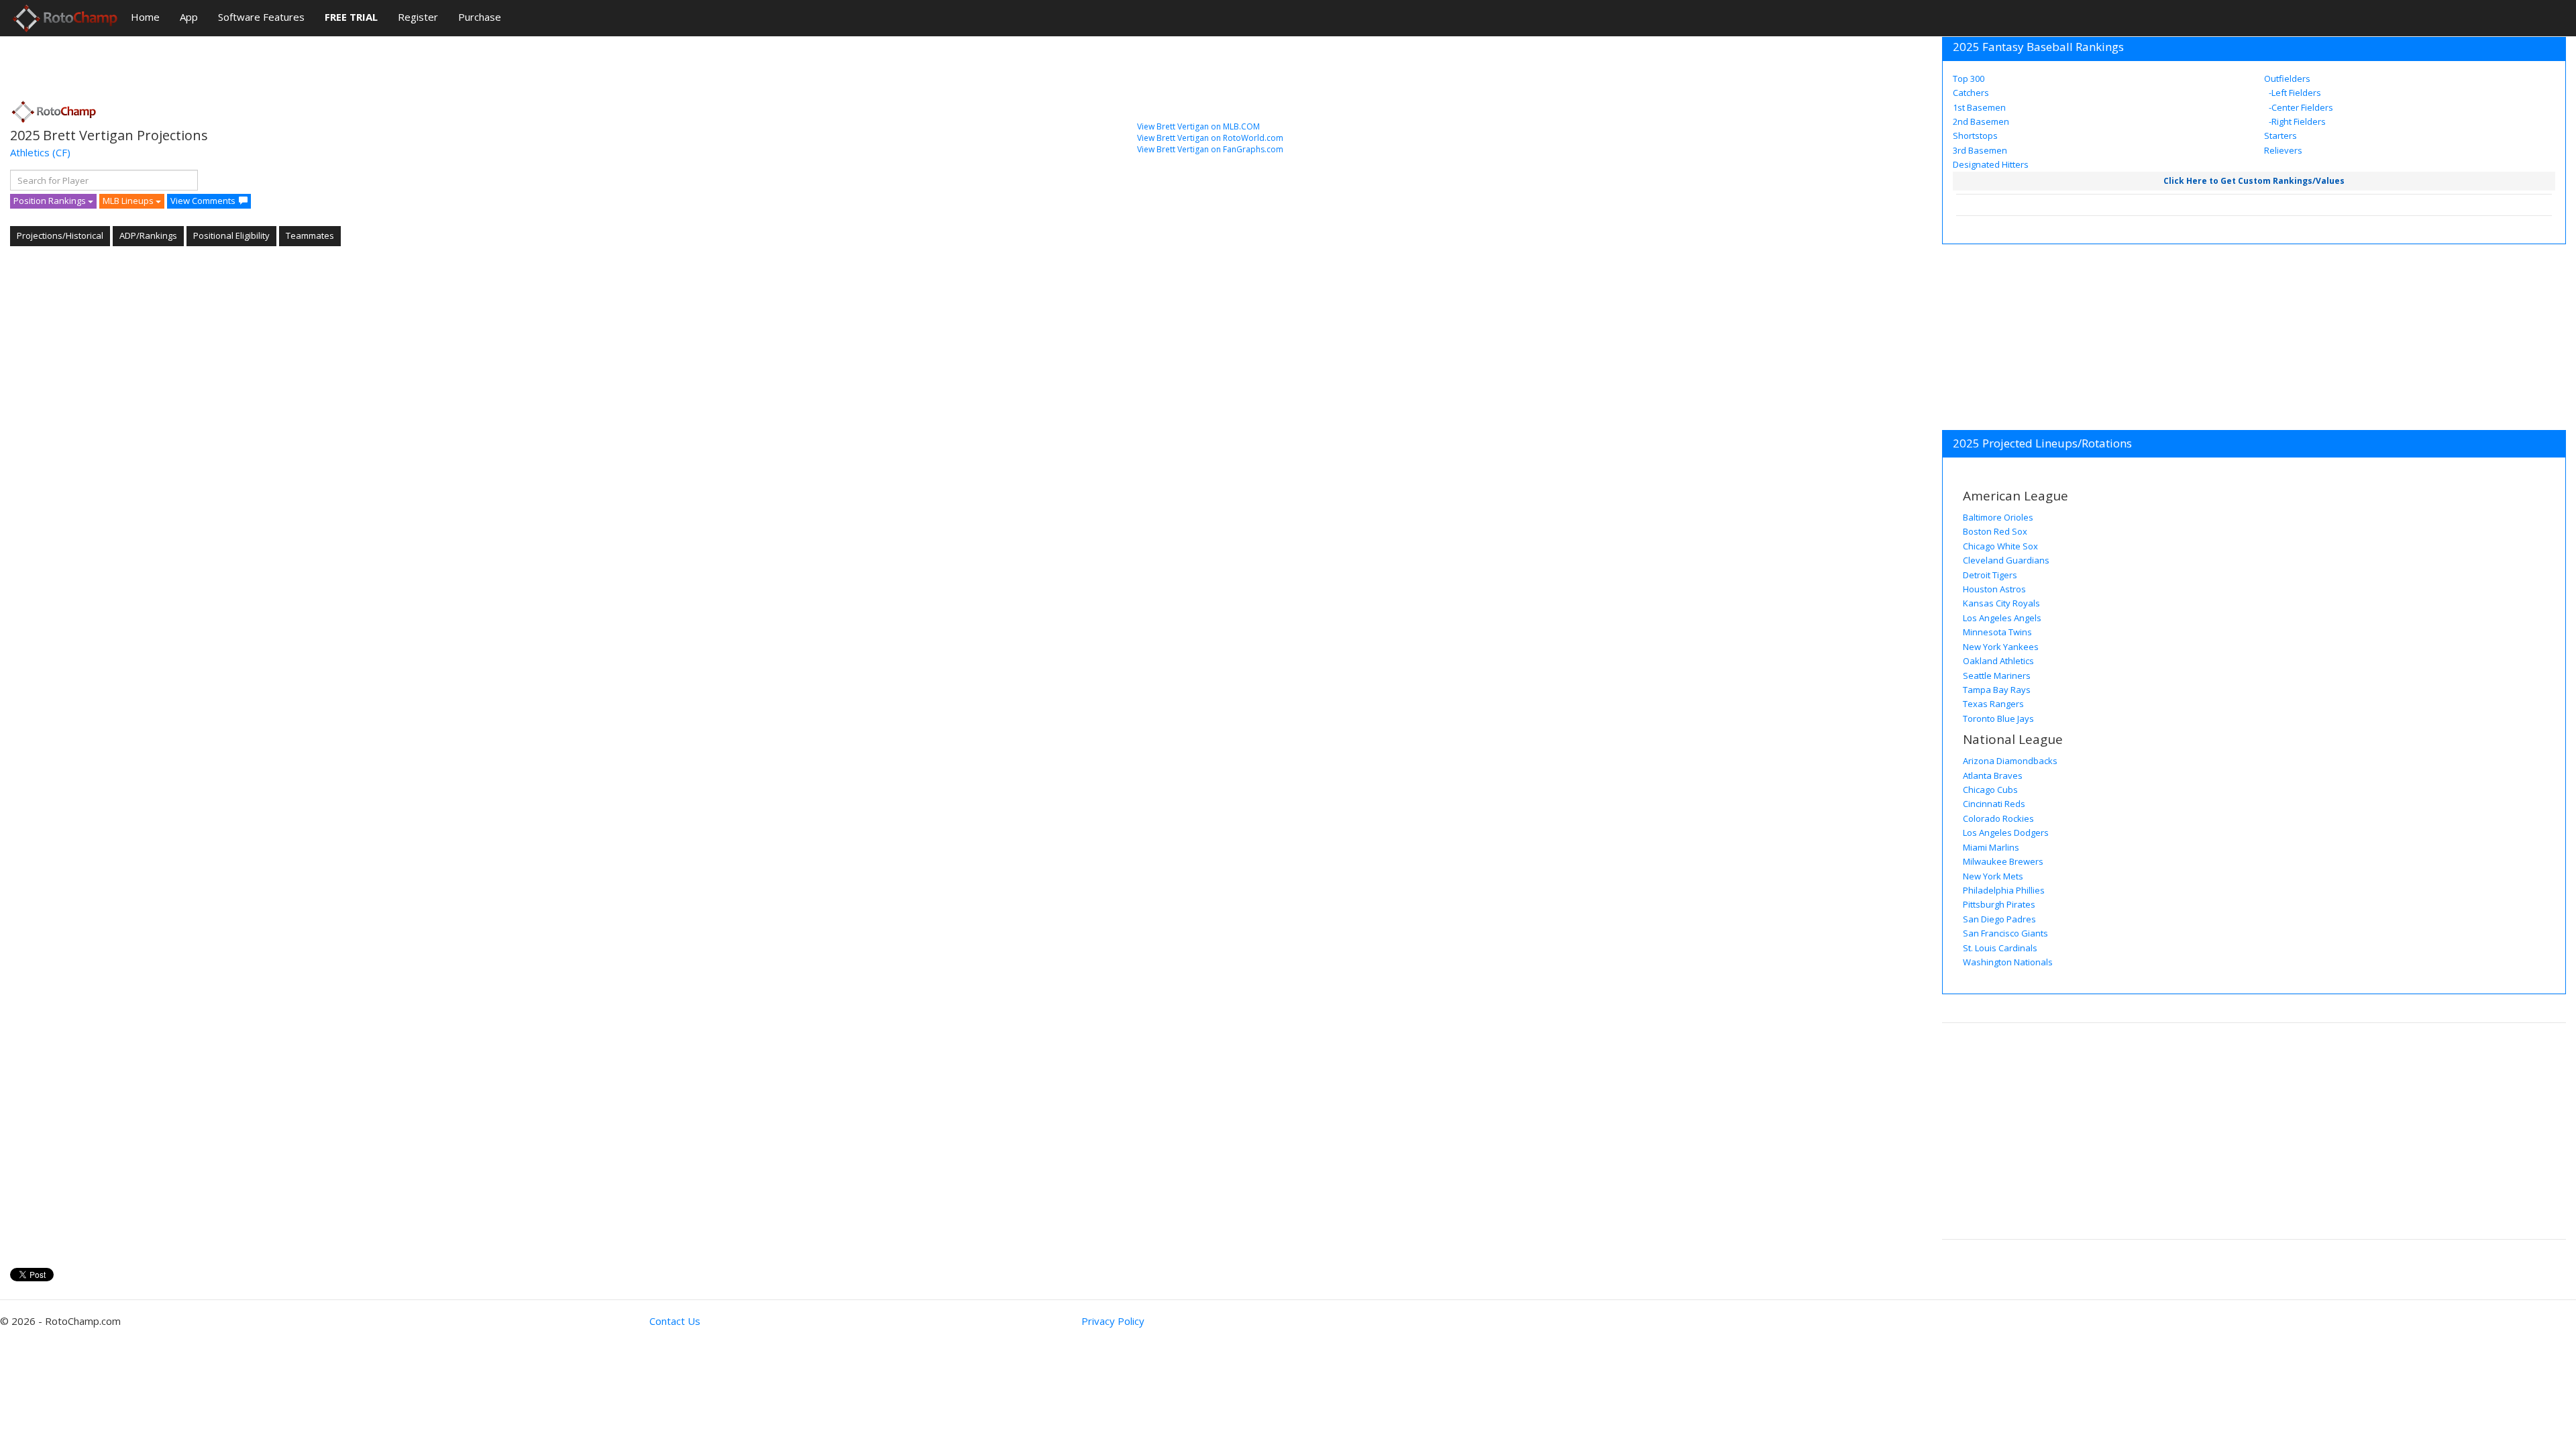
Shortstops (1975, 136)
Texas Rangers (1993, 704)
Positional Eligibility (231, 235)
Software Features (261, 17)
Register (418, 17)
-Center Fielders (2300, 107)
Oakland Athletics (1998, 661)
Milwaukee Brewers (2003, 861)
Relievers (2283, 150)
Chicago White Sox (2000, 546)
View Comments (203, 201)
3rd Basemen (1980, 150)
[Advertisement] (254, 64)
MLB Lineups (129, 201)
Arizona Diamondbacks (2010, 761)
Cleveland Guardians (2006, 560)
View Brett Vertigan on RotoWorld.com (1210, 138)
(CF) (61, 152)
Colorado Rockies (1998, 818)
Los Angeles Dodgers (2006, 833)
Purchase (480, 17)
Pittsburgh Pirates (1999, 904)
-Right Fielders (2296, 121)
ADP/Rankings (148, 235)
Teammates (310, 235)
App (189, 17)
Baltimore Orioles (1998, 517)
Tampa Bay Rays (1997, 690)
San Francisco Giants (2005, 933)
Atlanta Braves (1993, 775)
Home (145, 17)
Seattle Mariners (1997, 676)
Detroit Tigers (1990, 575)
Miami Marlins (1991, 847)
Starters (2280, 136)
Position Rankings (51, 201)
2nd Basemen (1981, 121)
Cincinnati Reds (1994, 804)
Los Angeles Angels (2002, 618)
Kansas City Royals (2001, 603)
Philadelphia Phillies (2004, 890)
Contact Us (675, 1321)
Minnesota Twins (1997, 632)
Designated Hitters (1991, 164)
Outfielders (2287, 78)
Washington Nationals (2008, 962)
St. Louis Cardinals (2000, 948)
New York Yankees (2001, 647)
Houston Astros (1994, 589)
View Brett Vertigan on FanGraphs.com (1210, 149)
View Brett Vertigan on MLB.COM (1198, 126)
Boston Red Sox (1995, 531)
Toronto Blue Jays (1998, 718)
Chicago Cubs (1990, 790)
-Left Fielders (2294, 93)
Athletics (30, 152)
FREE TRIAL (351, 17)
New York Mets (1993, 876)
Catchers (1971, 93)
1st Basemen (1979, 107)
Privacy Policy (1113, 1321)
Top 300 (1969, 78)
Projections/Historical (60, 235)
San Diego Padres (1999, 919)
